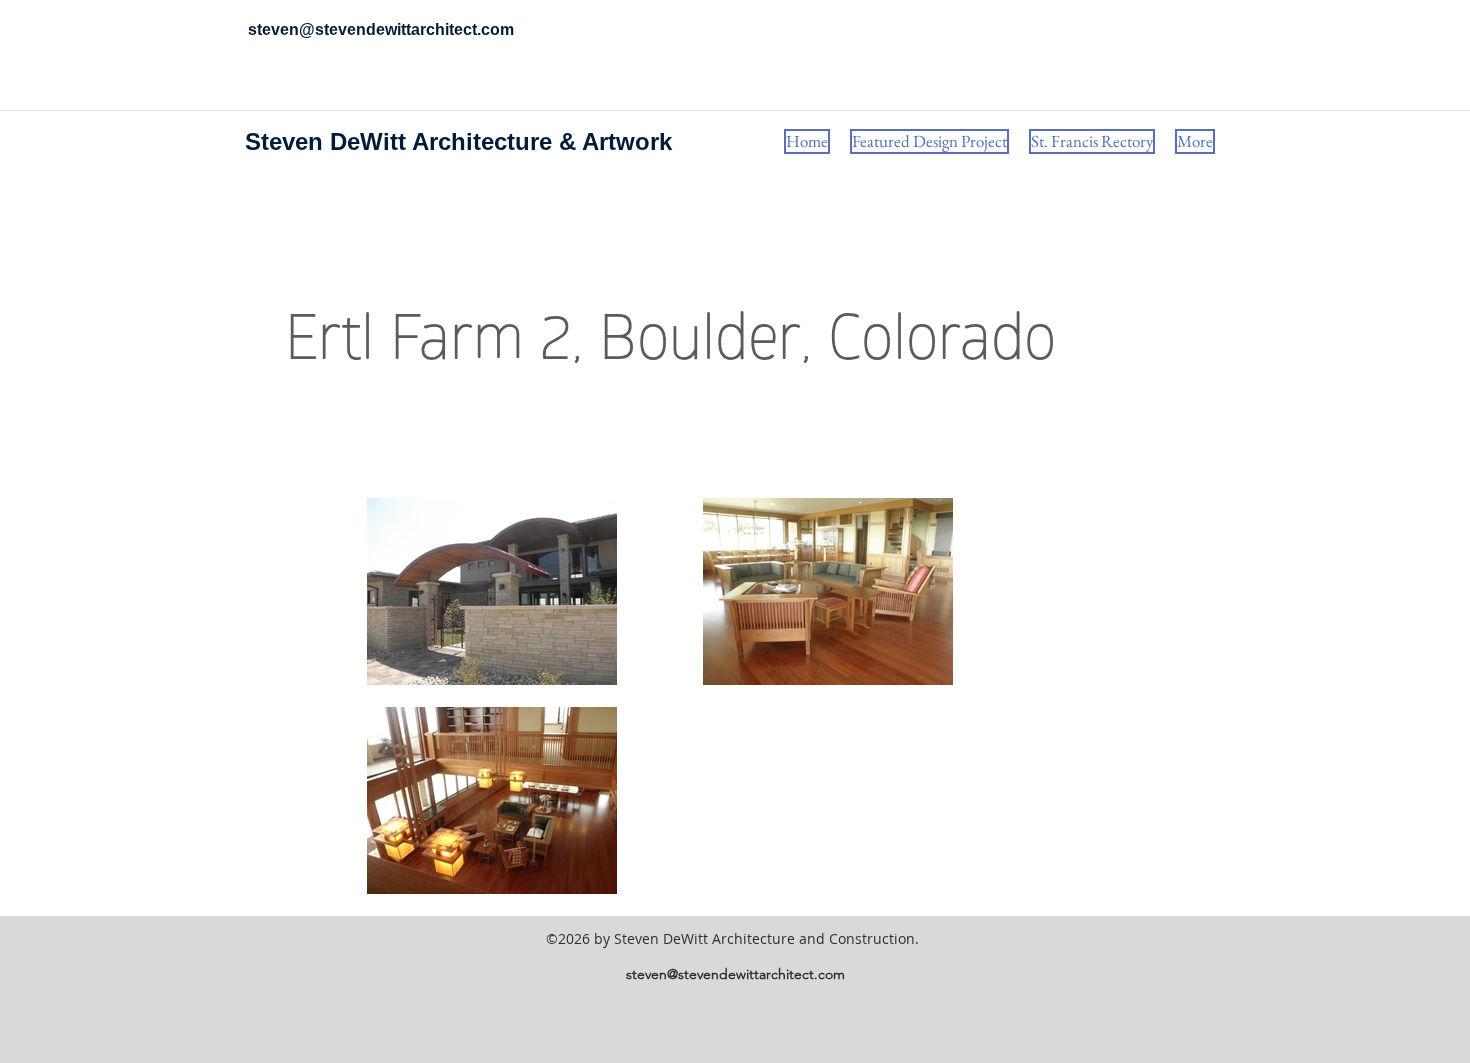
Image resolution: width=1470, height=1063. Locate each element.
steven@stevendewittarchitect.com (735, 974)
